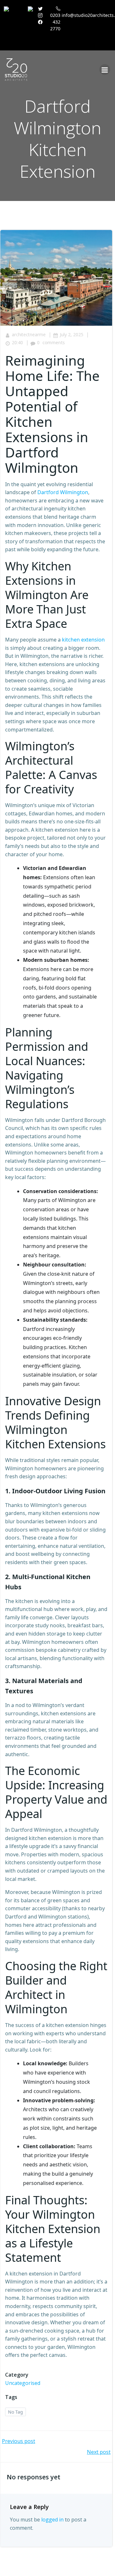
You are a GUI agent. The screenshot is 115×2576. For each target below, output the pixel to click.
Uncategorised (23, 2383)
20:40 (17, 342)
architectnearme (29, 334)
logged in (52, 2520)
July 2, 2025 (72, 334)
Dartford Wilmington (63, 492)
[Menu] (105, 70)
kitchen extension (83, 640)
